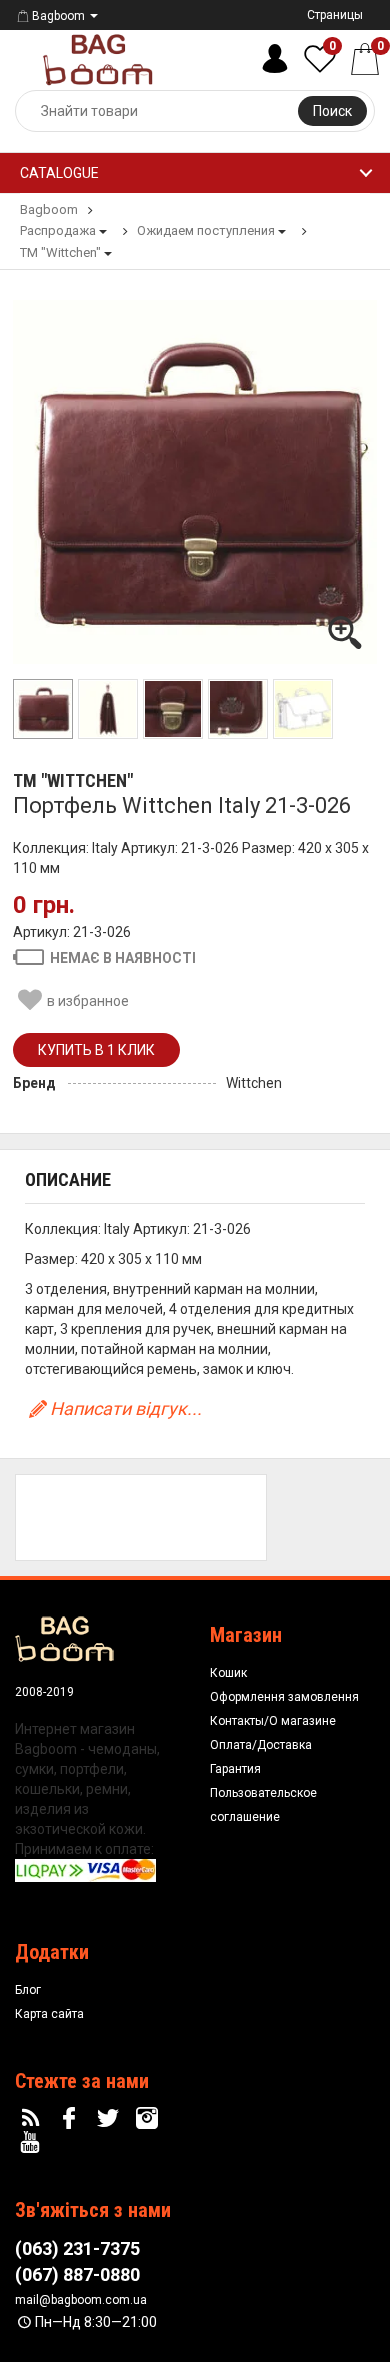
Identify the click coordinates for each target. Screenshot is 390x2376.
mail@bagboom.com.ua (81, 2300)
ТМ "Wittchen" (73, 780)
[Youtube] (33, 2143)
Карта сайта (49, 2014)
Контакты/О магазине (273, 1721)
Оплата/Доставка (261, 1745)
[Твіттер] (111, 2119)
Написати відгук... (126, 1408)
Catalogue (59, 173)
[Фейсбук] (72, 2119)
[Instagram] (149, 2119)
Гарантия (235, 1769)
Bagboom (58, 16)
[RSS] (33, 2119)
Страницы (335, 15)
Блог (28, 1990)
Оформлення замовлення (284, 1697)
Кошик (228, 1673)
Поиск (332, 111)
